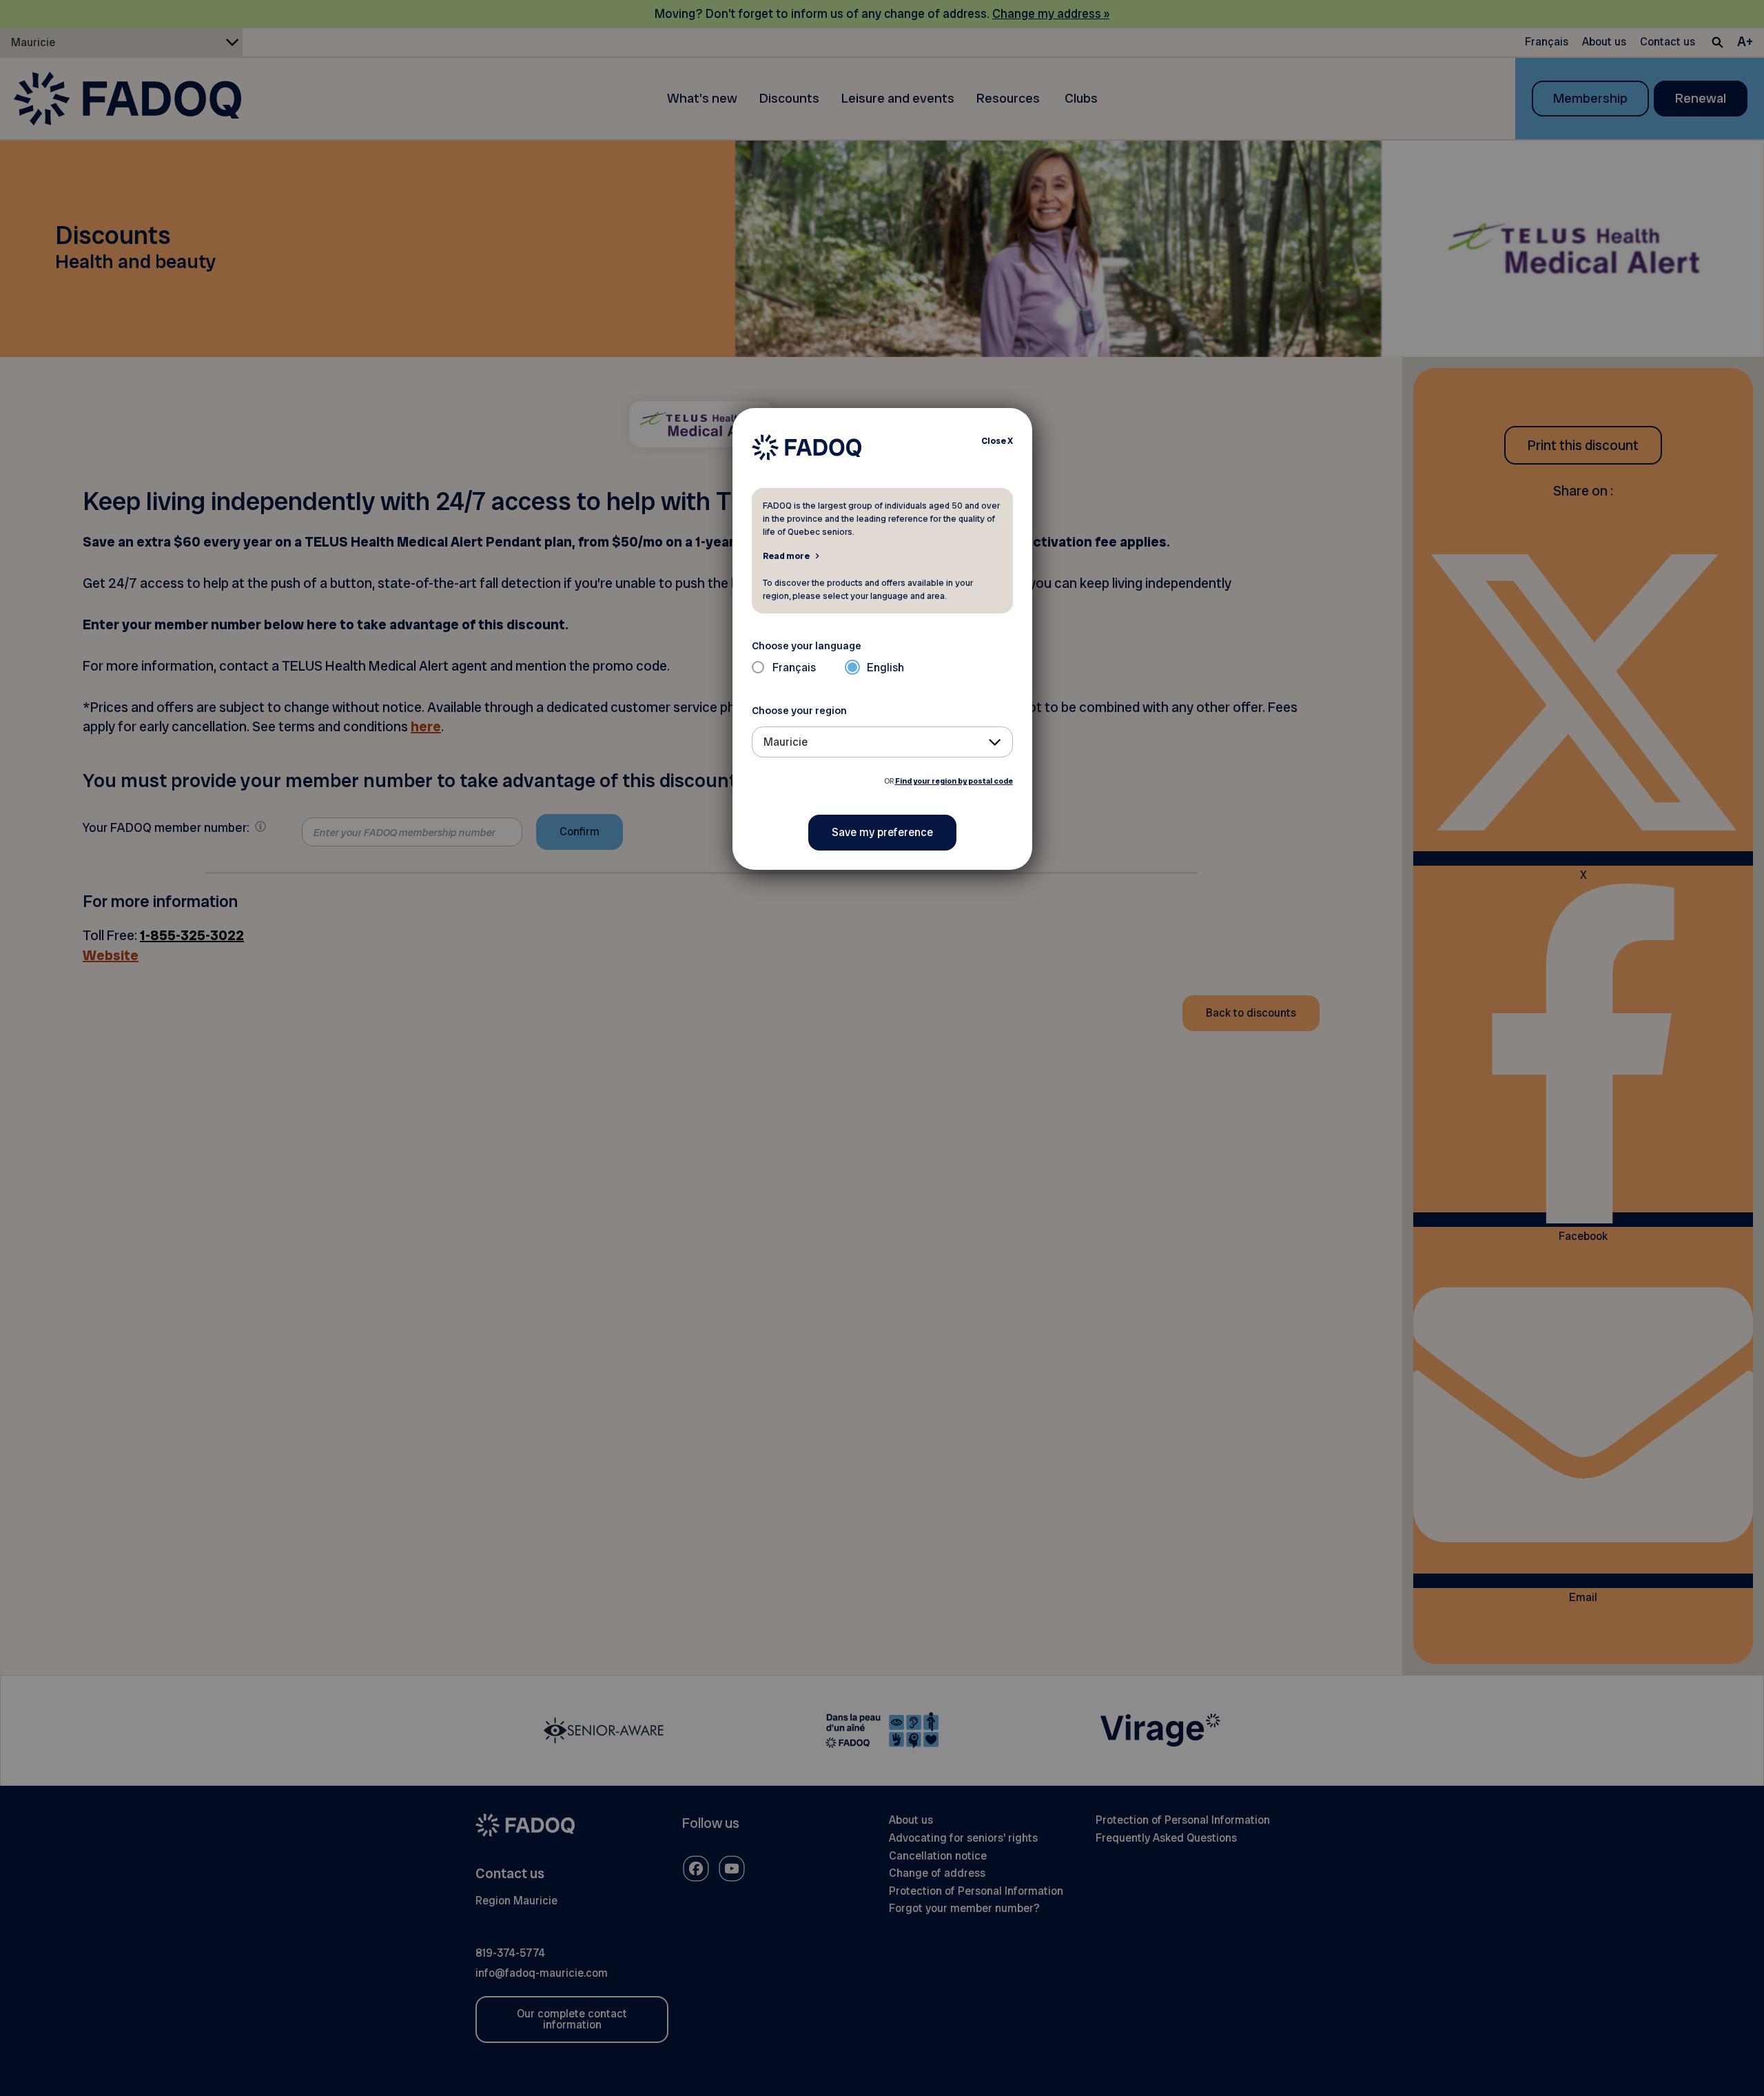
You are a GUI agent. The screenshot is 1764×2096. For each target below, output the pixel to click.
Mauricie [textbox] (786, 742)
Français (794, 668)
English (885, 668)
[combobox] (882, 742)
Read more (786, 556)
